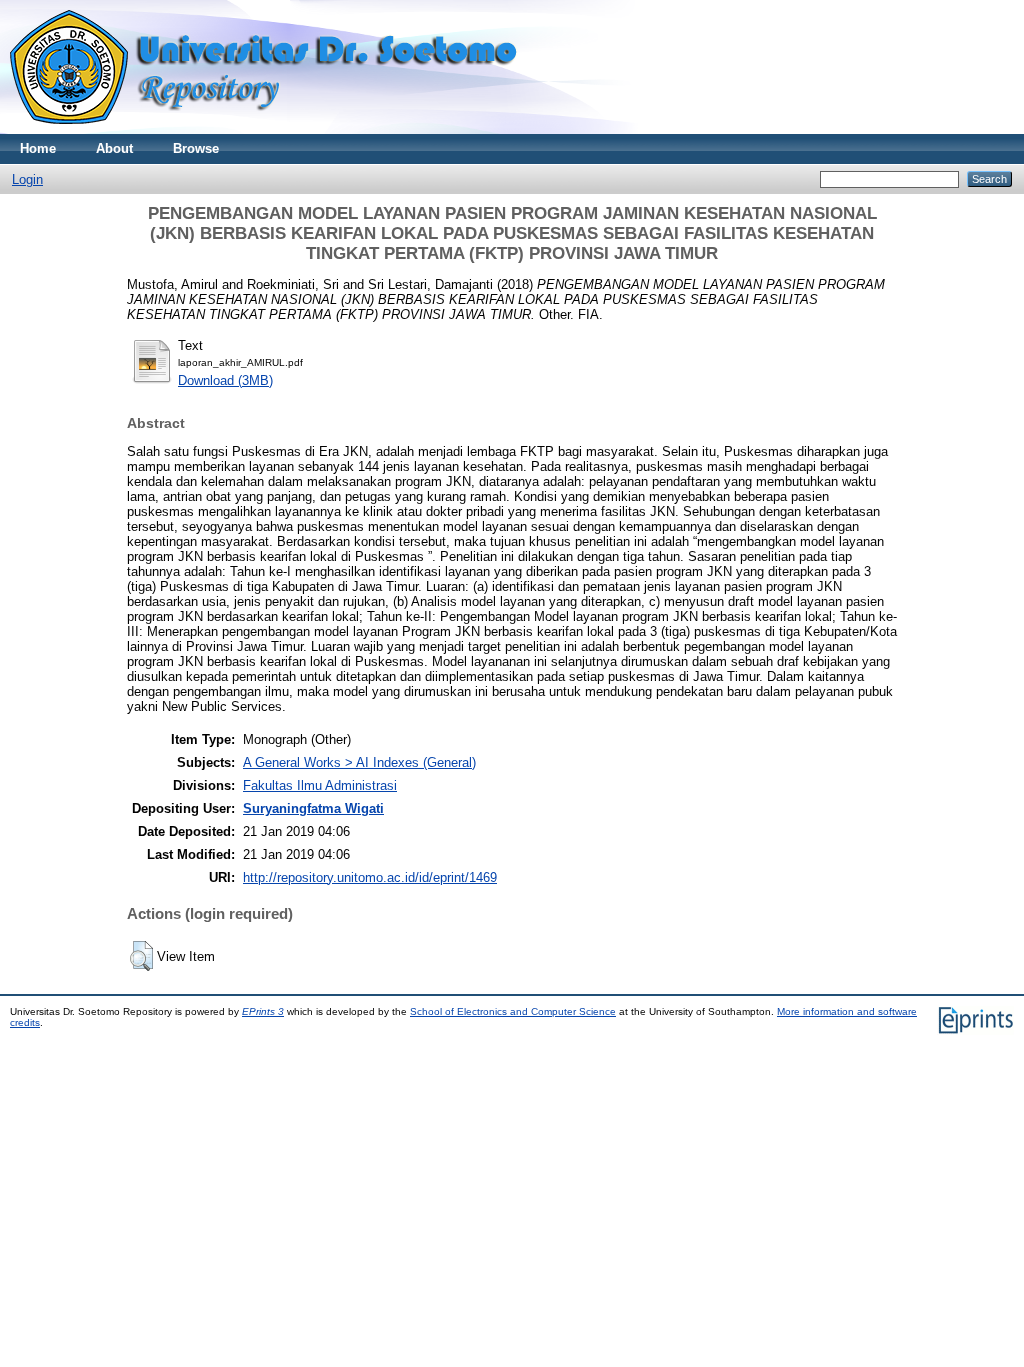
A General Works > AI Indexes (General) (359, 762)
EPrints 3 (263, 1011)
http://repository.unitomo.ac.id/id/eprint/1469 (370, 877)
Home (38, 148)
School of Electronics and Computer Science (513, 1011)
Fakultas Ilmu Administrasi (320, 785)
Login (27, 179)
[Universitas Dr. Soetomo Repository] (275, 129)
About (114, 148)
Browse (196, 148)
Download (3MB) (225, 380)
